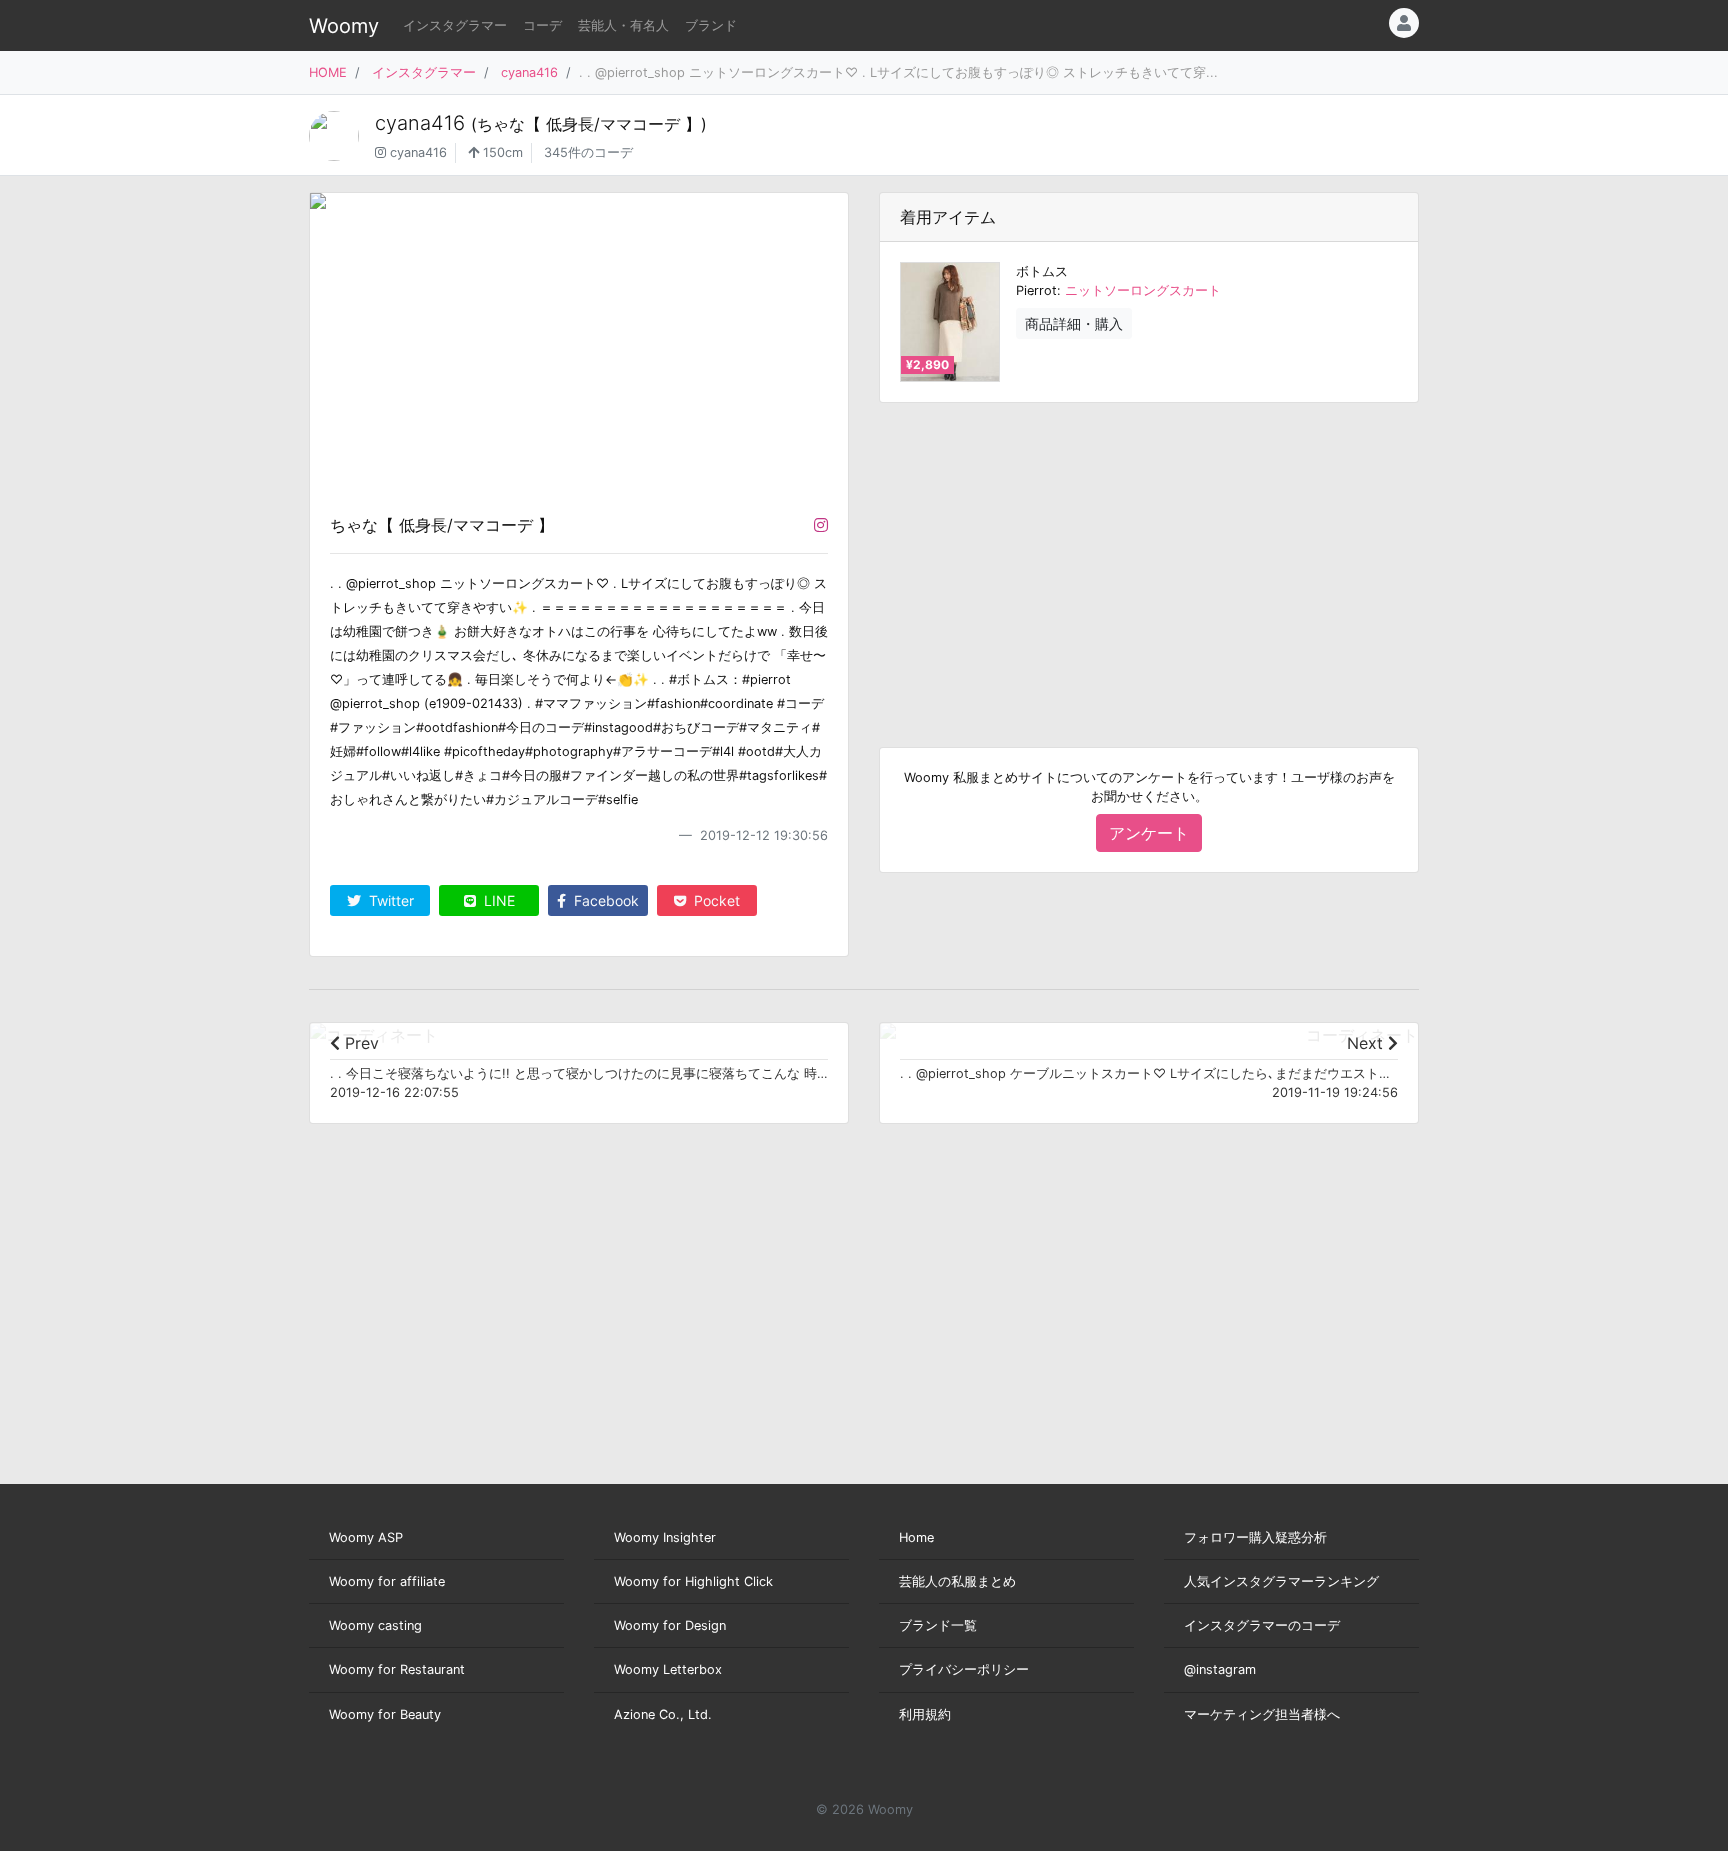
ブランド (711, 25)
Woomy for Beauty (385, 1714)
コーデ (542, 25)
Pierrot (1036, 290)
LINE (497, 900)
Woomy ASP (366, 1537)
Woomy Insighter (665, 1537)
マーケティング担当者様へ (1262, 1714)
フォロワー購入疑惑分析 (1255, 1537)
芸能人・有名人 (623, 25)
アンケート (1149, 833)
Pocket (715, 900)
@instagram (1220, 1669)
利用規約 (925, 1714)
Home (916, 1537)
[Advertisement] (1149, 559)
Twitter (389, 900)
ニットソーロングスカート (1143, 290)
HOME (328, 72)
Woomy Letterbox (668, 1669)
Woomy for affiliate (387, 1581)
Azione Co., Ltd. (663, 1714)
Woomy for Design (670, 1625)
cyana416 (529, 72)
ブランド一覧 (938, 1625)
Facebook (604, 900)
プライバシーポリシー (964, 1669)
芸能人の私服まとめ (957, 1581)
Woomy (344, 26)
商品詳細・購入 (1074, 323)
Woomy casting (375, 1625)
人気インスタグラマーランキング (1281, 1581)
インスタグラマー (455, 25)
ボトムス (1042, 271)
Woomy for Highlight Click (693, 1581)
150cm (501, 152)
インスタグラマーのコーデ (1262, 1625)
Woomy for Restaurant (397, 1669)
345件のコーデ (588, 152)
